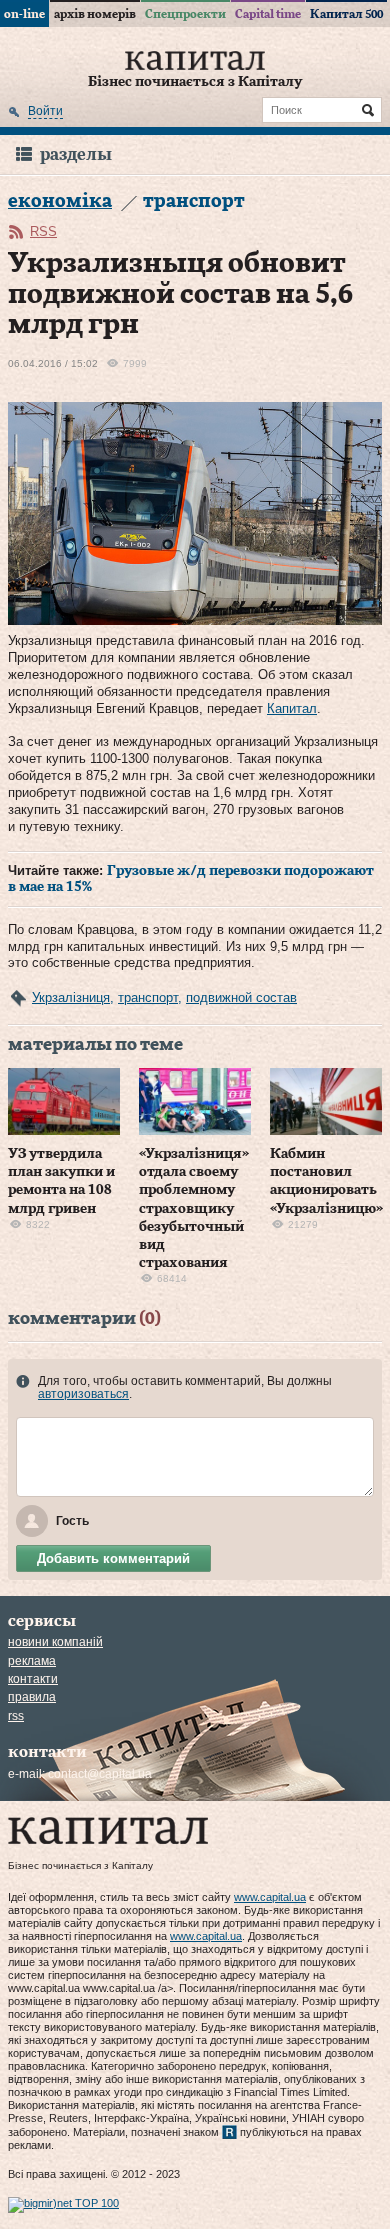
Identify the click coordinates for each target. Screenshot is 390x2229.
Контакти (33, 1679)
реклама (32, 1661)
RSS (43, 231)
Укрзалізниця (71, 997)
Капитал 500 (346, 14)
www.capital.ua (270, 1897)
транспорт (148, 997)
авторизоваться (83, 1394)
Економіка (60, 201)
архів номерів (95, 14)
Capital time (268, 14)
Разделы (76, 154)
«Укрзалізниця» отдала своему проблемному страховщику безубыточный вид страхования (194, 1208)
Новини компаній (55, 1642)
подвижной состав (241, 997)
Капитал (292, 708)
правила (32, 1697)
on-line (24, 14)
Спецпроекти (185, 14)
